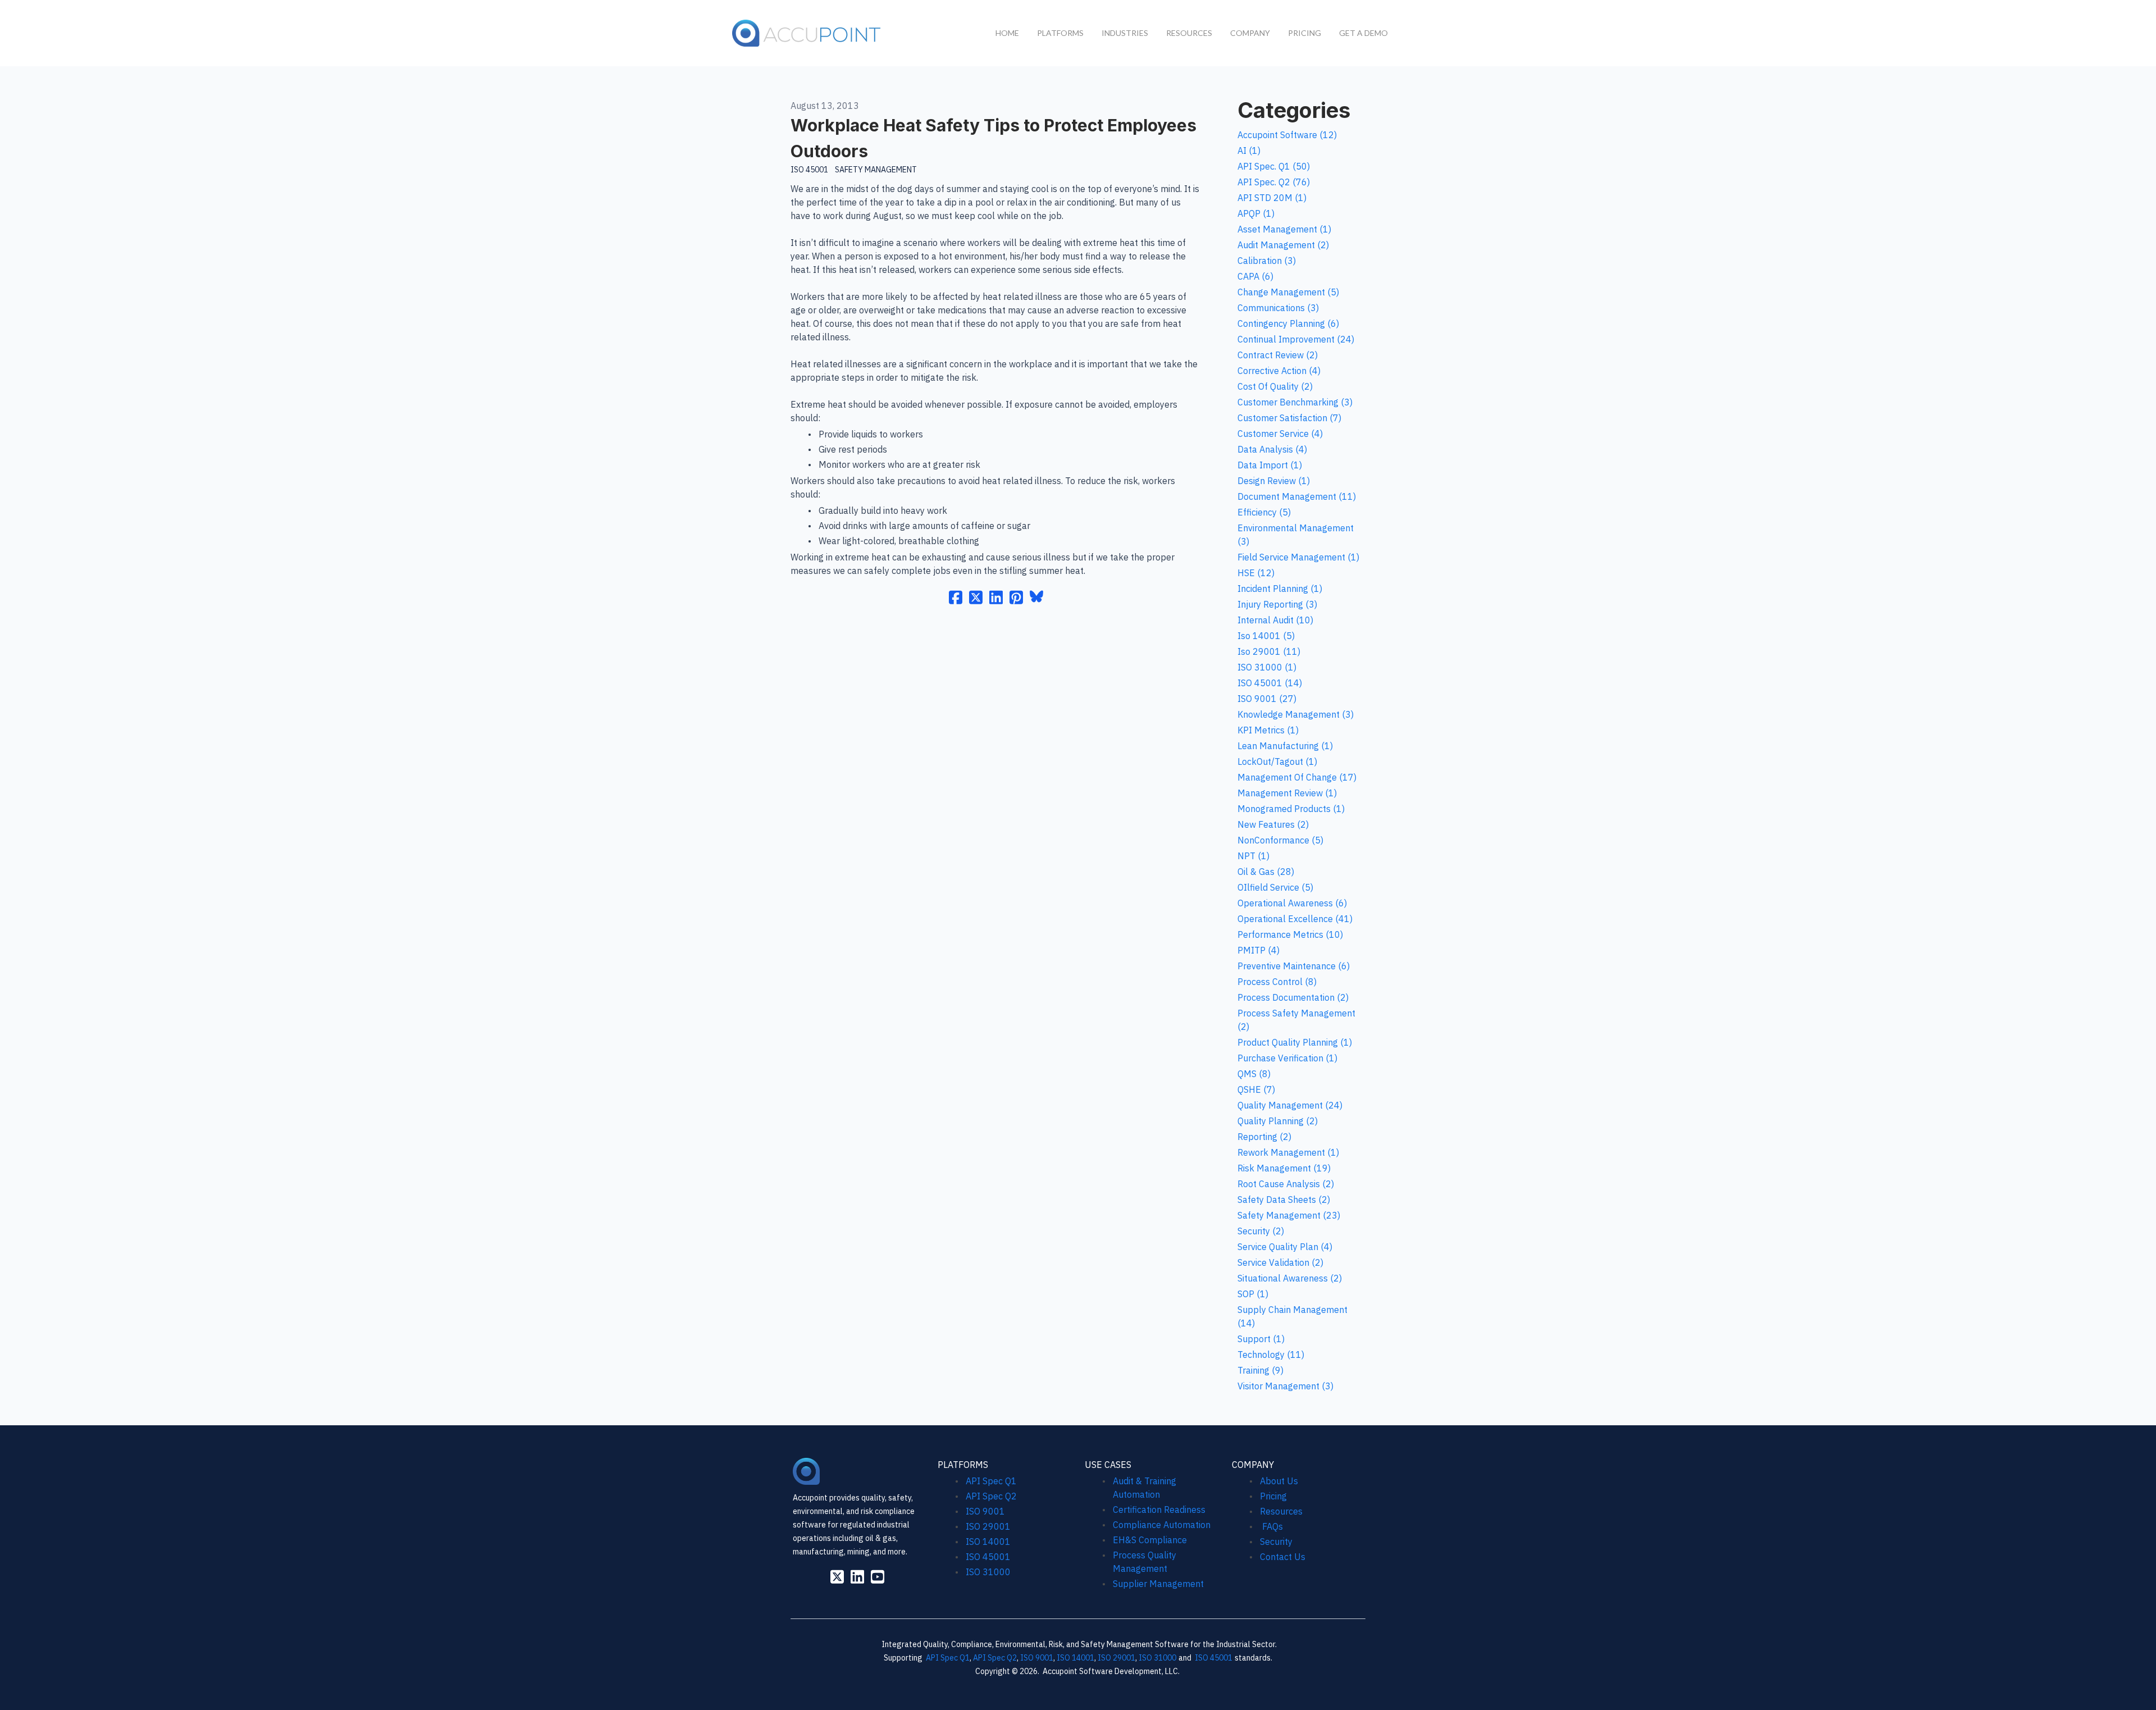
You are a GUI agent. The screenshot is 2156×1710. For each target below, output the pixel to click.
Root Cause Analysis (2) (1286, 1184)
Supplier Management (1158, 1584)
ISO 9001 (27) (1267, 699)
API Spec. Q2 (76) (1274, 182)
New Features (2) (1273, 824)
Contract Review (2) (1278, 355)
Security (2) (1261, 1231)
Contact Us (1283, 1557)
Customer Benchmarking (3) (1295, 402)
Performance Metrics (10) (1290, 934)
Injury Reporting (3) (1277, 604)
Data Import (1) (1270, 465)
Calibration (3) (1267, 261)
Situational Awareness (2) (1290, 1278)
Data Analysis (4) (1272, 449)
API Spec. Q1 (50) (1274, 166)
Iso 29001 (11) (1269, 651)
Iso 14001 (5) (1266, 636)
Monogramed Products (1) (1291, 809)
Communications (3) (1278, 308)
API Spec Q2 (992, 1496)
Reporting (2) (1264, 1137)
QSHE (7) (1256, 1089)
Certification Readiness (1159, 1510)
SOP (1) (1253, 1294)
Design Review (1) (1274, 481)
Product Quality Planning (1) (1295, 1042)
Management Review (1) (1287, 793)
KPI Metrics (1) (1268, 730)
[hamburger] (896, 31)
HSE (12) (1256, 573)
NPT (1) (1253, 856)
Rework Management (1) (1288, 1152)
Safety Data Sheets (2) (1284, 1200)
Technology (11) (1271, 1355)
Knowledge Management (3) (1296, 714)
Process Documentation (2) (1293, 997)
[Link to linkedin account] (857, 1577)
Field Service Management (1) (1298, 557)
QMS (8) (1254, 1074)
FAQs (1271, 1526)
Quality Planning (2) (1278, 1121)
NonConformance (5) (1280, 840)
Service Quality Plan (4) (1285, 1247)
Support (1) (1261, 1339)
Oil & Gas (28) (1266, 872)
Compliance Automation (1162, 1525)
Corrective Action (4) (1279, 371)
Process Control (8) (1277, 982)
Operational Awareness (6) (1292, 903)
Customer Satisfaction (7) (1289, 418)
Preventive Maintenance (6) (1294, 966)
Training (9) (1260, 1370)
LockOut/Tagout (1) (1277, 761)
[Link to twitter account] (837, 1577)
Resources (1281, 1511)
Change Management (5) (1288, 292)
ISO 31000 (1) (1267, 667)
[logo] (807, 33)
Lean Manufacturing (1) (1285, 746)
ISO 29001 (988, 1526)
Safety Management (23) (1289, 1215)
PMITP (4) (1259, 950)
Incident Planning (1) (1280, 589)
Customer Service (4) (1280, 434)
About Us (1279, 1481)
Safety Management (876, 170)
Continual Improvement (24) (1296, 339)
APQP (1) (1256, 213)
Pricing (1273, 1496)
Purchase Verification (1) (1287, 1058)
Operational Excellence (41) (1295, 919)
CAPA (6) (1255, 276)
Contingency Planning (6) (1288, 323)
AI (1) (1249, 151)
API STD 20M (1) (1272, 198)
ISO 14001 (988, 1542)
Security (1276, 1542)
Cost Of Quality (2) (1275, 386)
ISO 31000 (988, 1572)
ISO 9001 (985, 1511)
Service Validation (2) (1280, 1262)
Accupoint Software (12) (1287, 135)
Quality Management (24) (1290, 1105)
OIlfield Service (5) (1275, 887)
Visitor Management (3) (1285, 1386)
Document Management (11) (1297, 496)
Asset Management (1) (1284, 229)
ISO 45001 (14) (1270, 683)
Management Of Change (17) (1297, 777)
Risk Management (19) (1284, 1168)
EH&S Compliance (1150, 1540)
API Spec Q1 (991, 1481)
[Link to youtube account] (878, 1577)
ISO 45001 (809, 170)
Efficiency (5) (1264, 512)
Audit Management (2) (1283, 245)
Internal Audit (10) (1275, 620)
